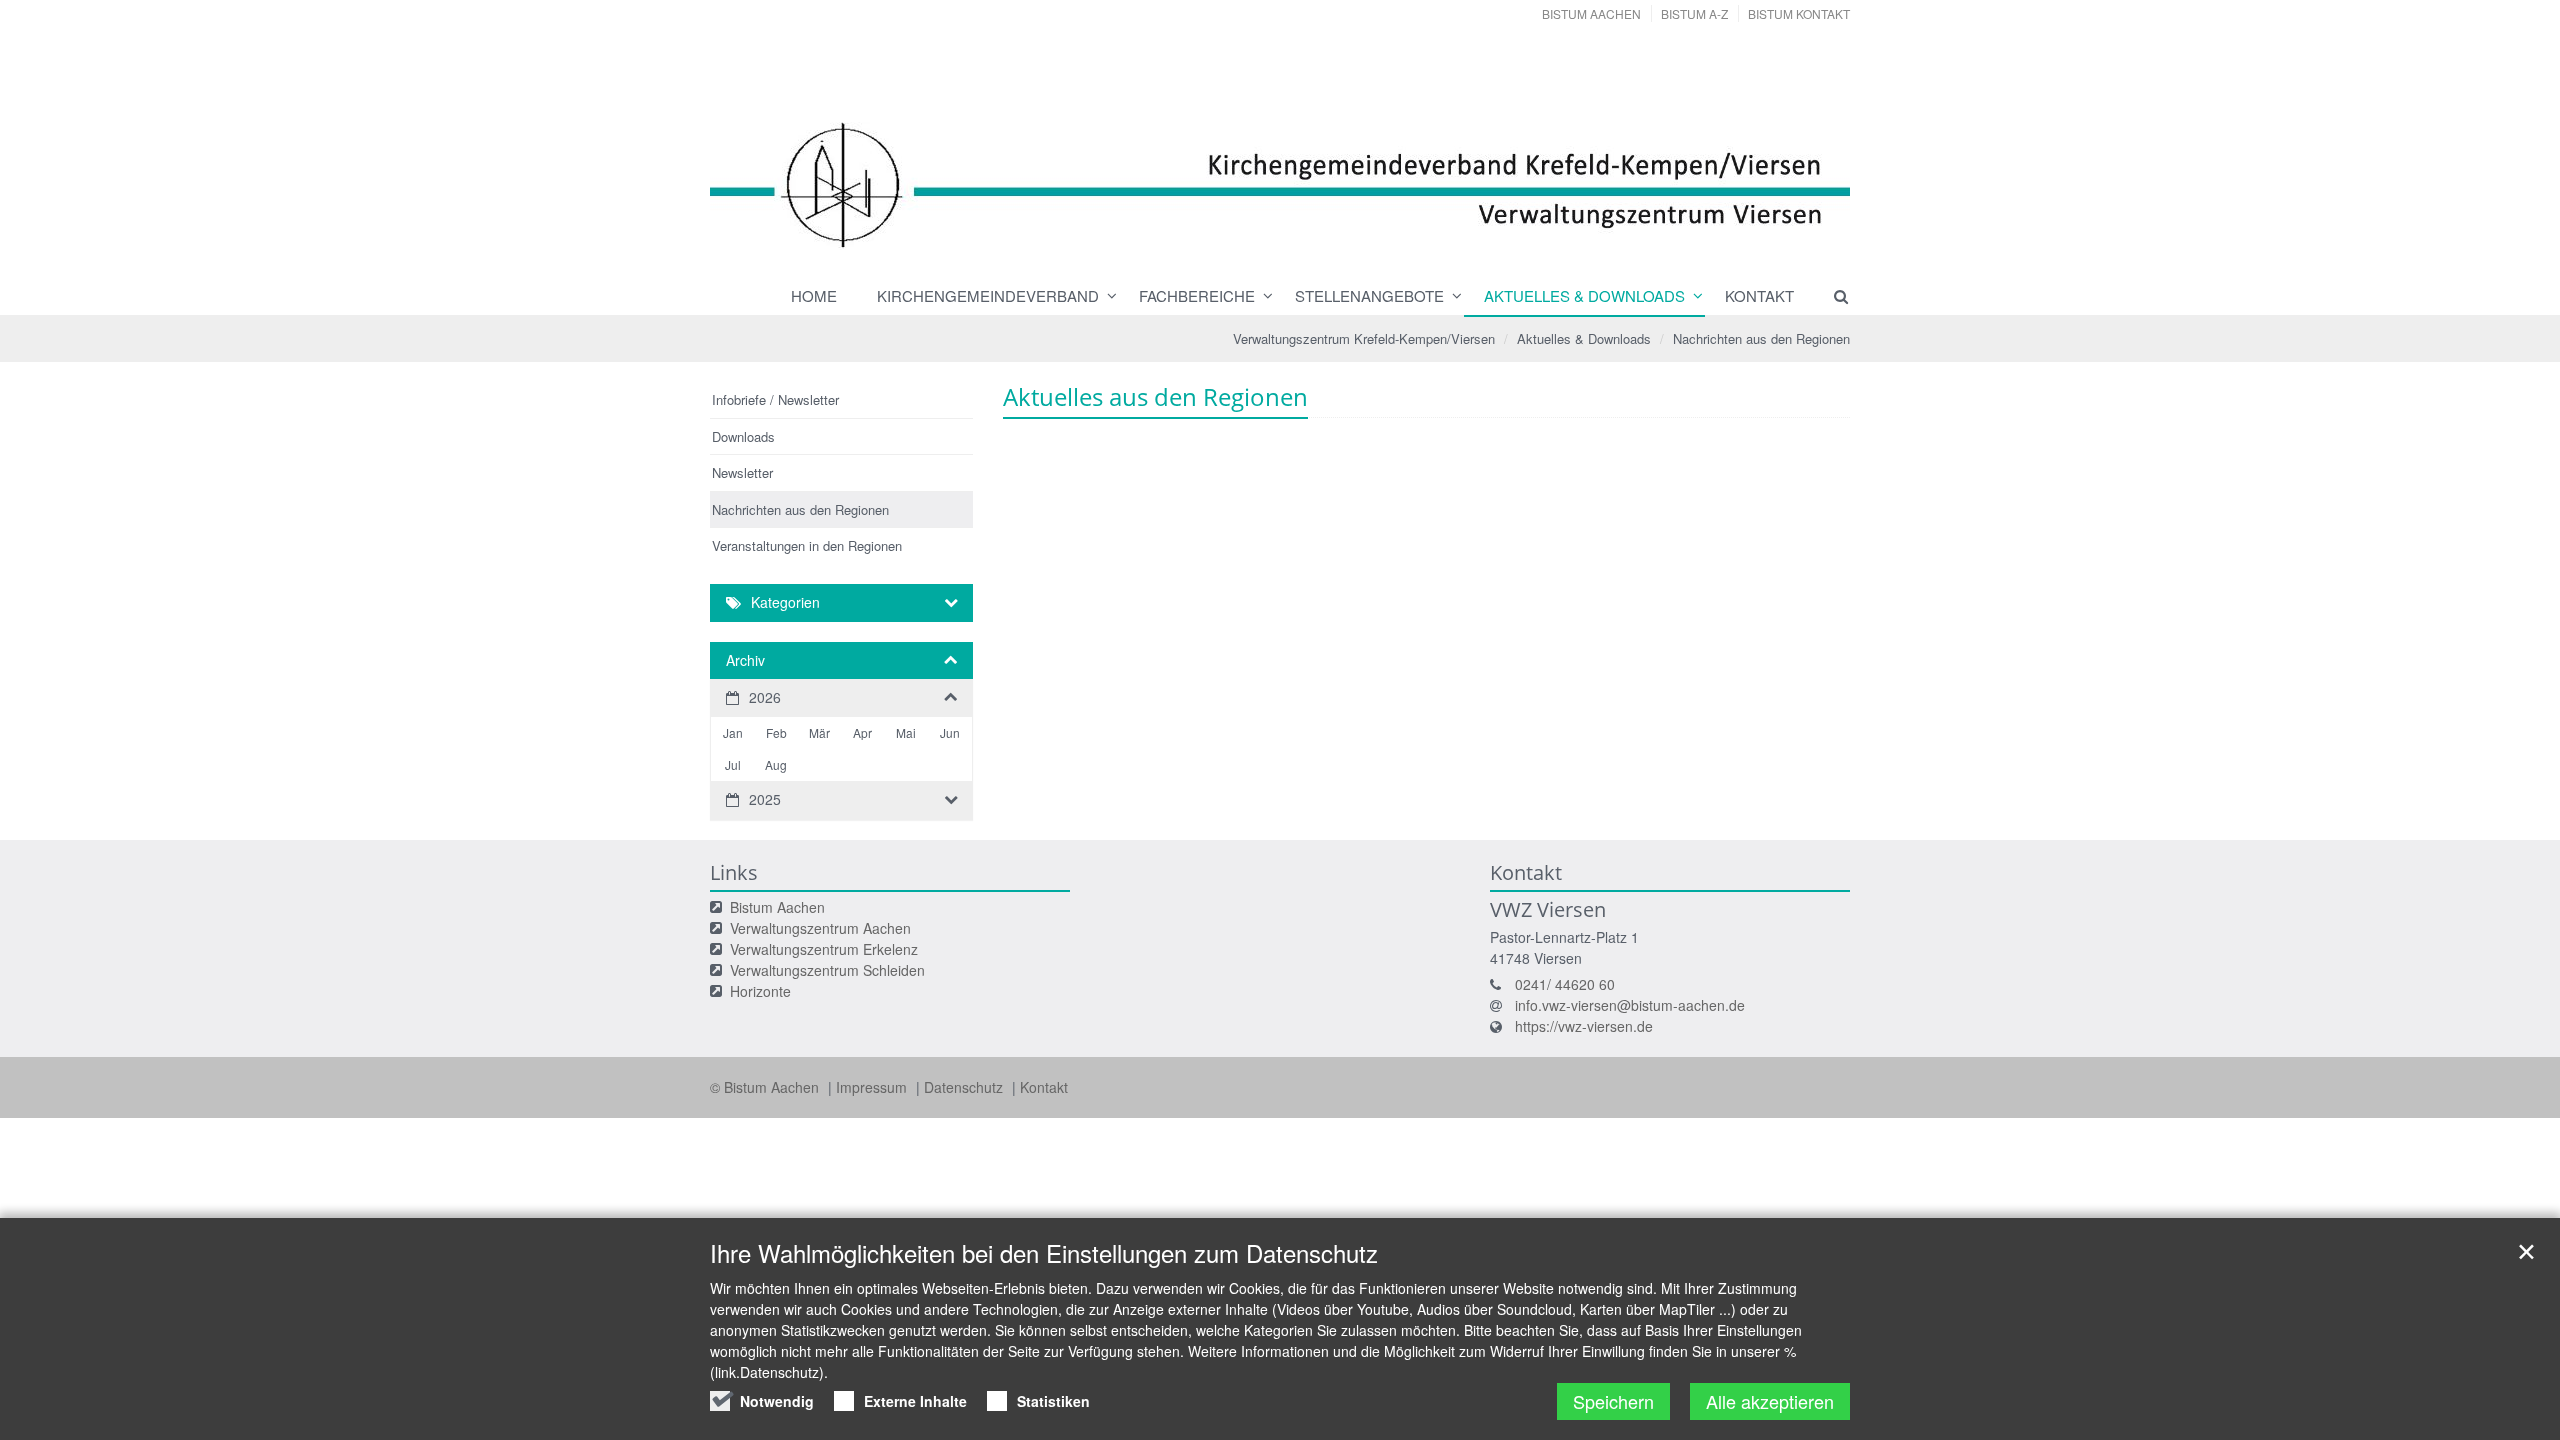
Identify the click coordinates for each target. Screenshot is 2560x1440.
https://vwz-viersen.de (1584, 1026)
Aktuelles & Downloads (1584, 295)
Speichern (1613, 1401)
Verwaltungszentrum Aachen (820, 928)
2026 (765, 697)
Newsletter (742, 472)
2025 (765, 799)
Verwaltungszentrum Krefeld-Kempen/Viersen (1364, 338)
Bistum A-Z (1694, 13)
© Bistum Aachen (766, 1087)
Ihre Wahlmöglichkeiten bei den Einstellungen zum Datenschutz (1044, 1253)
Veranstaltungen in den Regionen (807, 545)
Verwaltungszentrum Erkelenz (824, 949)
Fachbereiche (1197, 295)
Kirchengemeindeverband (988, 295)
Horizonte (760, 991)
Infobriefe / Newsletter (775, 399)
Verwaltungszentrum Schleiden (827, 970)
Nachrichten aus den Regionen (1761, 338)
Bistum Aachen (1591, 13)
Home (814, 295)
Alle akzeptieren (1770, 1401)
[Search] (1832, 296)
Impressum (873, 1087)
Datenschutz (965, 1087)
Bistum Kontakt (1799, 13)
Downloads (743, 436)
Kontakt (1759, 295)
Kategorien (785, 602)
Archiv (745, 660)
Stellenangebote (1369, 295)
